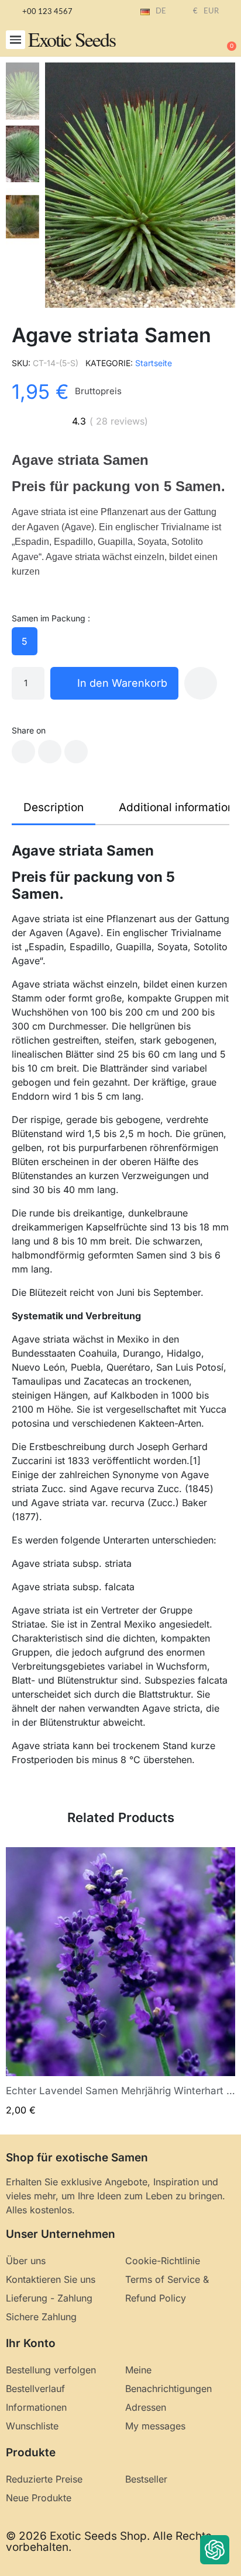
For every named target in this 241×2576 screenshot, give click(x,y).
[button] (16, 40)
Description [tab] (54, 807)
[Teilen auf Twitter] (50, 752)
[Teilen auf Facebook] (23, 752)
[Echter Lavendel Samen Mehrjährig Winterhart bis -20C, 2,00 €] (120, 1982)
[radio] (25, 641)
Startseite (154, 363)
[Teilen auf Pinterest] (76, 752)
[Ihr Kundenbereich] (188, 41)
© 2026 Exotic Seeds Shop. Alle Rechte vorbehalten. (109, 2542)
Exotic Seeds (72, 39)
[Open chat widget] (215, 2550)
